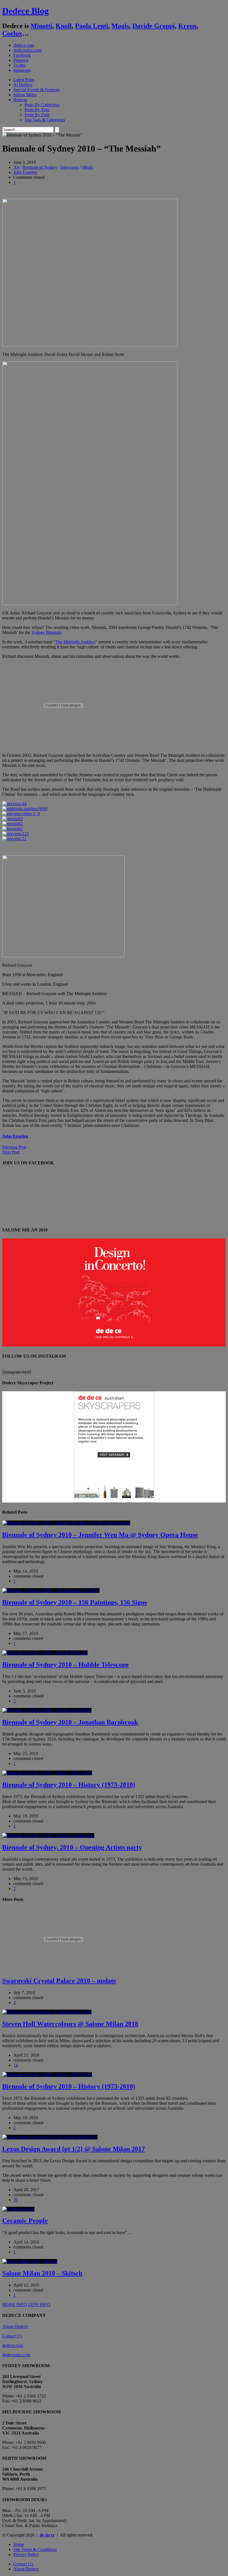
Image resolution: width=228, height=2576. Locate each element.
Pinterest (21, 60)
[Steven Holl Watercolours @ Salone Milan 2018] (47, 2012)
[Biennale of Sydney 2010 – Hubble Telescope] (45, 1653)
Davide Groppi (154, 26)
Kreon (187, 26)
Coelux (12, 33)
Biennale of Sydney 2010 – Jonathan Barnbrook (70, 1722)
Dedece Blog (25, 11)
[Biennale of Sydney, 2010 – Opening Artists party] (48, 1835)
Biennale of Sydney (40, 167)
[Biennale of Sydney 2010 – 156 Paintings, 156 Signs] (51, 1591)
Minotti (41, 26)
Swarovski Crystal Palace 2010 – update (59, 1981)
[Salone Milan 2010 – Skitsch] (30, 2261)
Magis (120, 26)
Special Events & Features (36, 90)
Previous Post (14, 1147)
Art (16, 167)
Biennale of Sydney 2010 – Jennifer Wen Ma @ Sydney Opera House (100, 1535)
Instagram (22, 70)
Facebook (22, 55)
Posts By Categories (42, 105)
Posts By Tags (37, 110)
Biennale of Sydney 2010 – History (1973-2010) (69, 1785)
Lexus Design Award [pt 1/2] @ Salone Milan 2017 (74, 2149)
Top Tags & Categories (45, 120)
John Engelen (25, 172)
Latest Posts (24, 80)
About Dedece (15, 2326)
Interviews (70, 167)
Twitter (20, 65)
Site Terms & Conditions (35, 2549)
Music (88, 167)
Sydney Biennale (46, 632)
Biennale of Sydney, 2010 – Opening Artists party (72, 1847)
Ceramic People (25, 2221)
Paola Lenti (92, 26)
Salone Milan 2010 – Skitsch (42, 2273)
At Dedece (23, 85)
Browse (20, 100)
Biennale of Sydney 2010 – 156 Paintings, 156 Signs (75, 1602)
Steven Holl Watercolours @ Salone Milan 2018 (70, 2024)
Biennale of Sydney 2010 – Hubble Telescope (65, 1665)
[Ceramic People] (18, 2209)
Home (19, 2544)
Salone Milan (25, 95)
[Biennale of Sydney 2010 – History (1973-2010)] (47, 1773)
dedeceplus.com (27, 50)
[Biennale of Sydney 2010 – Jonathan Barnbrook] (47, 1710)
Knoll (64, 26)
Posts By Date (37, 115)
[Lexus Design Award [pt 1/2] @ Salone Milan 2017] (50, 2137)
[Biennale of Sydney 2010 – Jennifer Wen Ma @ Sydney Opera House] (66, 1523)
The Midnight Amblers (75, 642)
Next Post (11, 1152)
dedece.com (24, 45)
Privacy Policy (26, 2554)
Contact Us (12, 2336)
